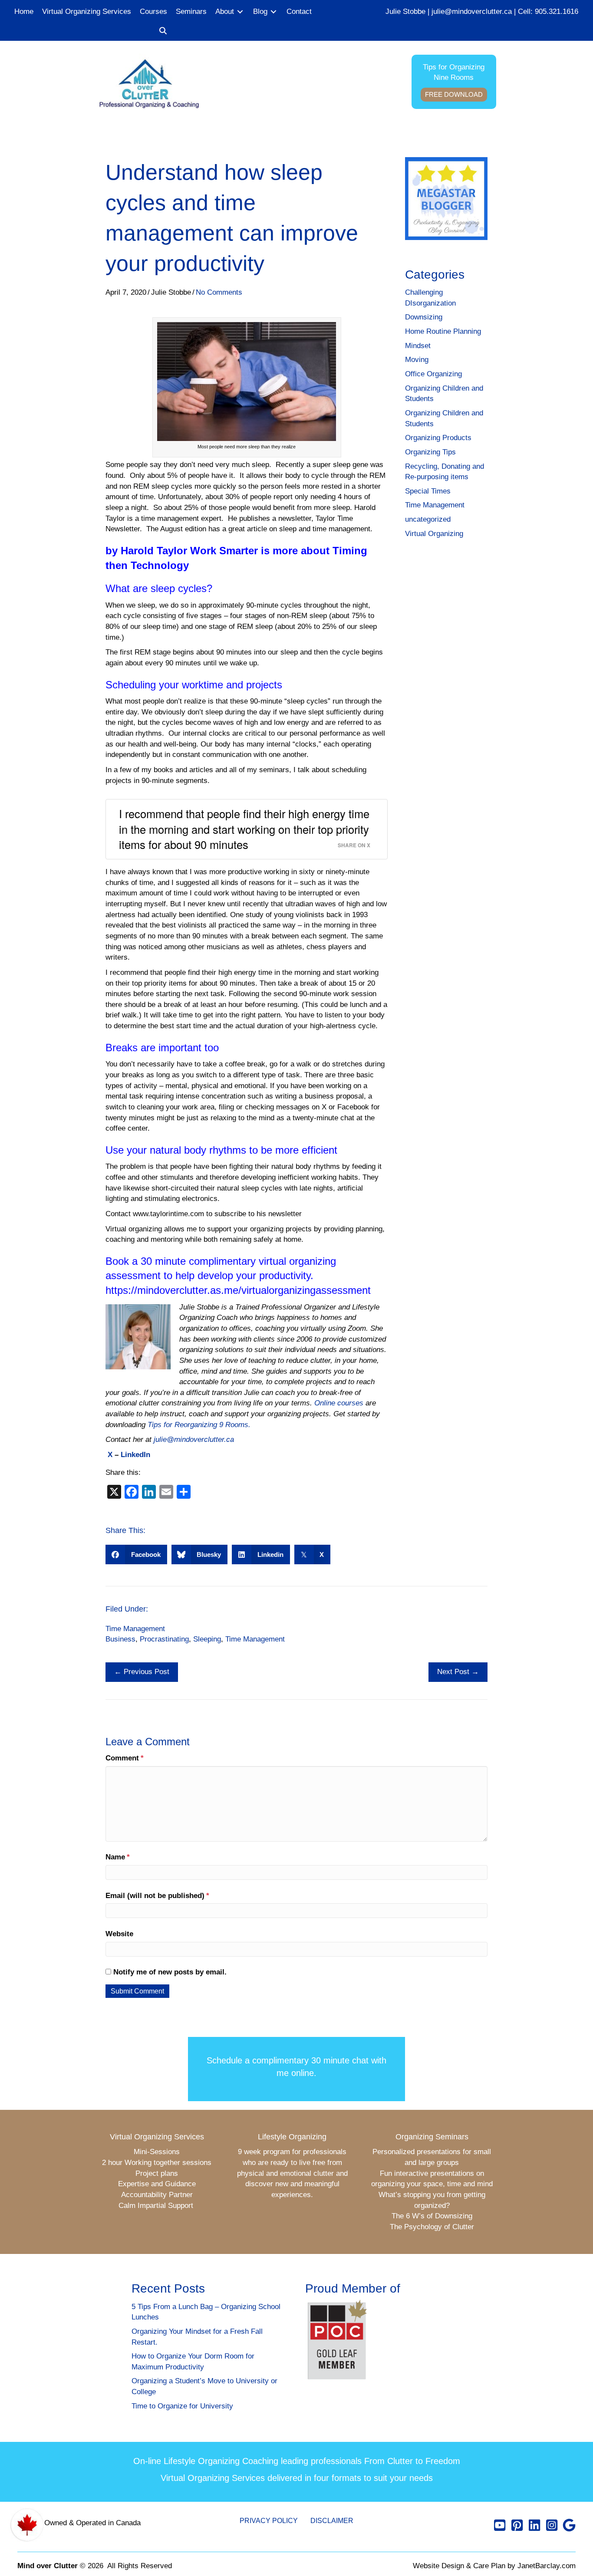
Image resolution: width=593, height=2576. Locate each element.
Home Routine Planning (443, 331)
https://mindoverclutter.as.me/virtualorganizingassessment (238, 1290)
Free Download (454, 94)
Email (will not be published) (157, 1896)
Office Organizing (433, 374)
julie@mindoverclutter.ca (472, 12)
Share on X (354, 845)
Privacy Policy (269, 2521)
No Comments (219, 292)
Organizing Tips (430, 452)
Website (119, 1934)
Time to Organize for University (182, 2406)
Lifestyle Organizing (292, 2137)
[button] (163, 31)
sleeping (207, 1639)
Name (118, 1857)
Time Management (435, 505)
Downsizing (424, 317)
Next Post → (458, 1672)
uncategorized (428, 519)
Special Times (428, 491)
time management (255, 1639)
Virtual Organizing (434, 534)
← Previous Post (142, 1672)
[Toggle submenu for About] (240, 12)
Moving (417, 360)
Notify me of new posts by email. (170, 1972)
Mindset (418, 346)
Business (120, 1639)
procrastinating (164, 1639)
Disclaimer (332, 2521)
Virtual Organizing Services (157, 2137)
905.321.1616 (557, 12)
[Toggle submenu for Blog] (273, 12)
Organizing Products (438, 438)
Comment (125, 1758)
